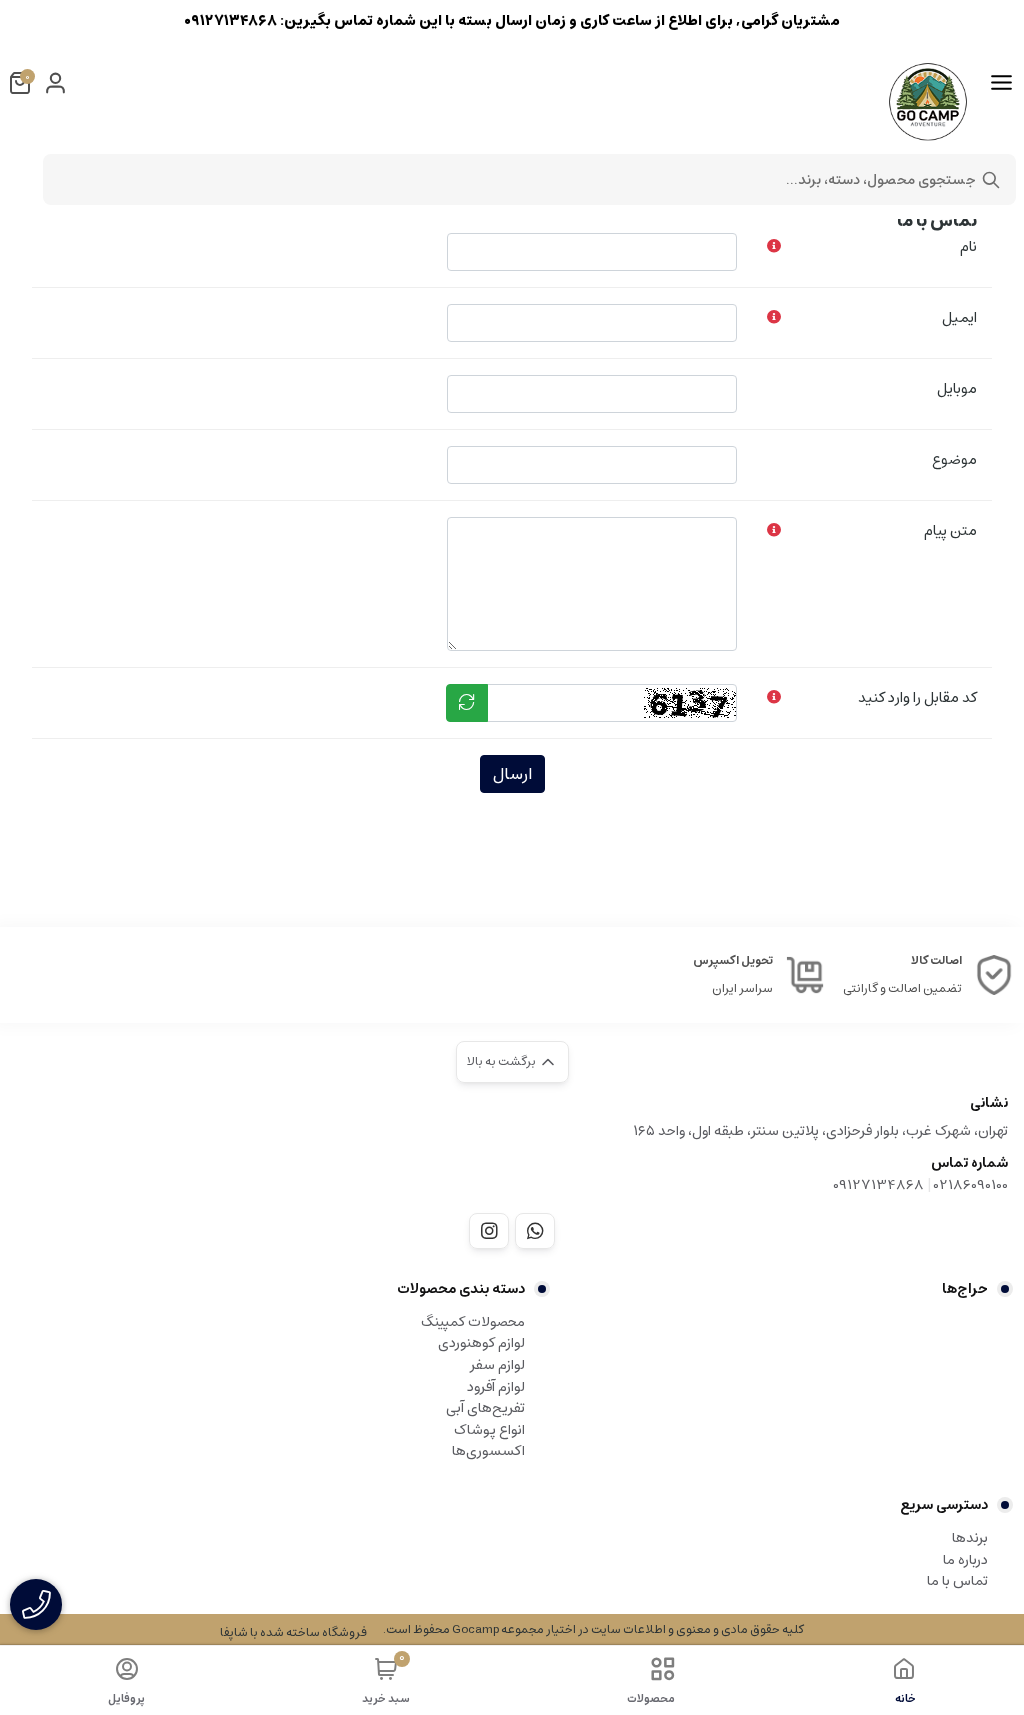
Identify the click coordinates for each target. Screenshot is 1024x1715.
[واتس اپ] (535, 1231)
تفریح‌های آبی (485, 1408)
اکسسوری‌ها (488, 1451)
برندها (970, 1538)
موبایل (957, 388)
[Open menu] (1001, 83)
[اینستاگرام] (489, 1231)
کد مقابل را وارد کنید (917, 697)
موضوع (954, 459)
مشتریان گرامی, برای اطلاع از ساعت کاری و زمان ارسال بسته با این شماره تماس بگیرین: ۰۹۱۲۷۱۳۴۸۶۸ (512, 20)
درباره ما (965, 1560)
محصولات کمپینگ (473, 1322)
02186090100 (971, 1185)
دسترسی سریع (944, 1505)
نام (968, 246)
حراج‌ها (965, 1289)
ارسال (512, 774)
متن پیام (950, 530)
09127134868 (878, 1185)
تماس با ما (957, 1581)
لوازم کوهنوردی (481, 1343)
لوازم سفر (497, 1365)
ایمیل (959, 317)
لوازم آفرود (496, 1387)
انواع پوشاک (489, 1430)
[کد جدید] (467, 703)
